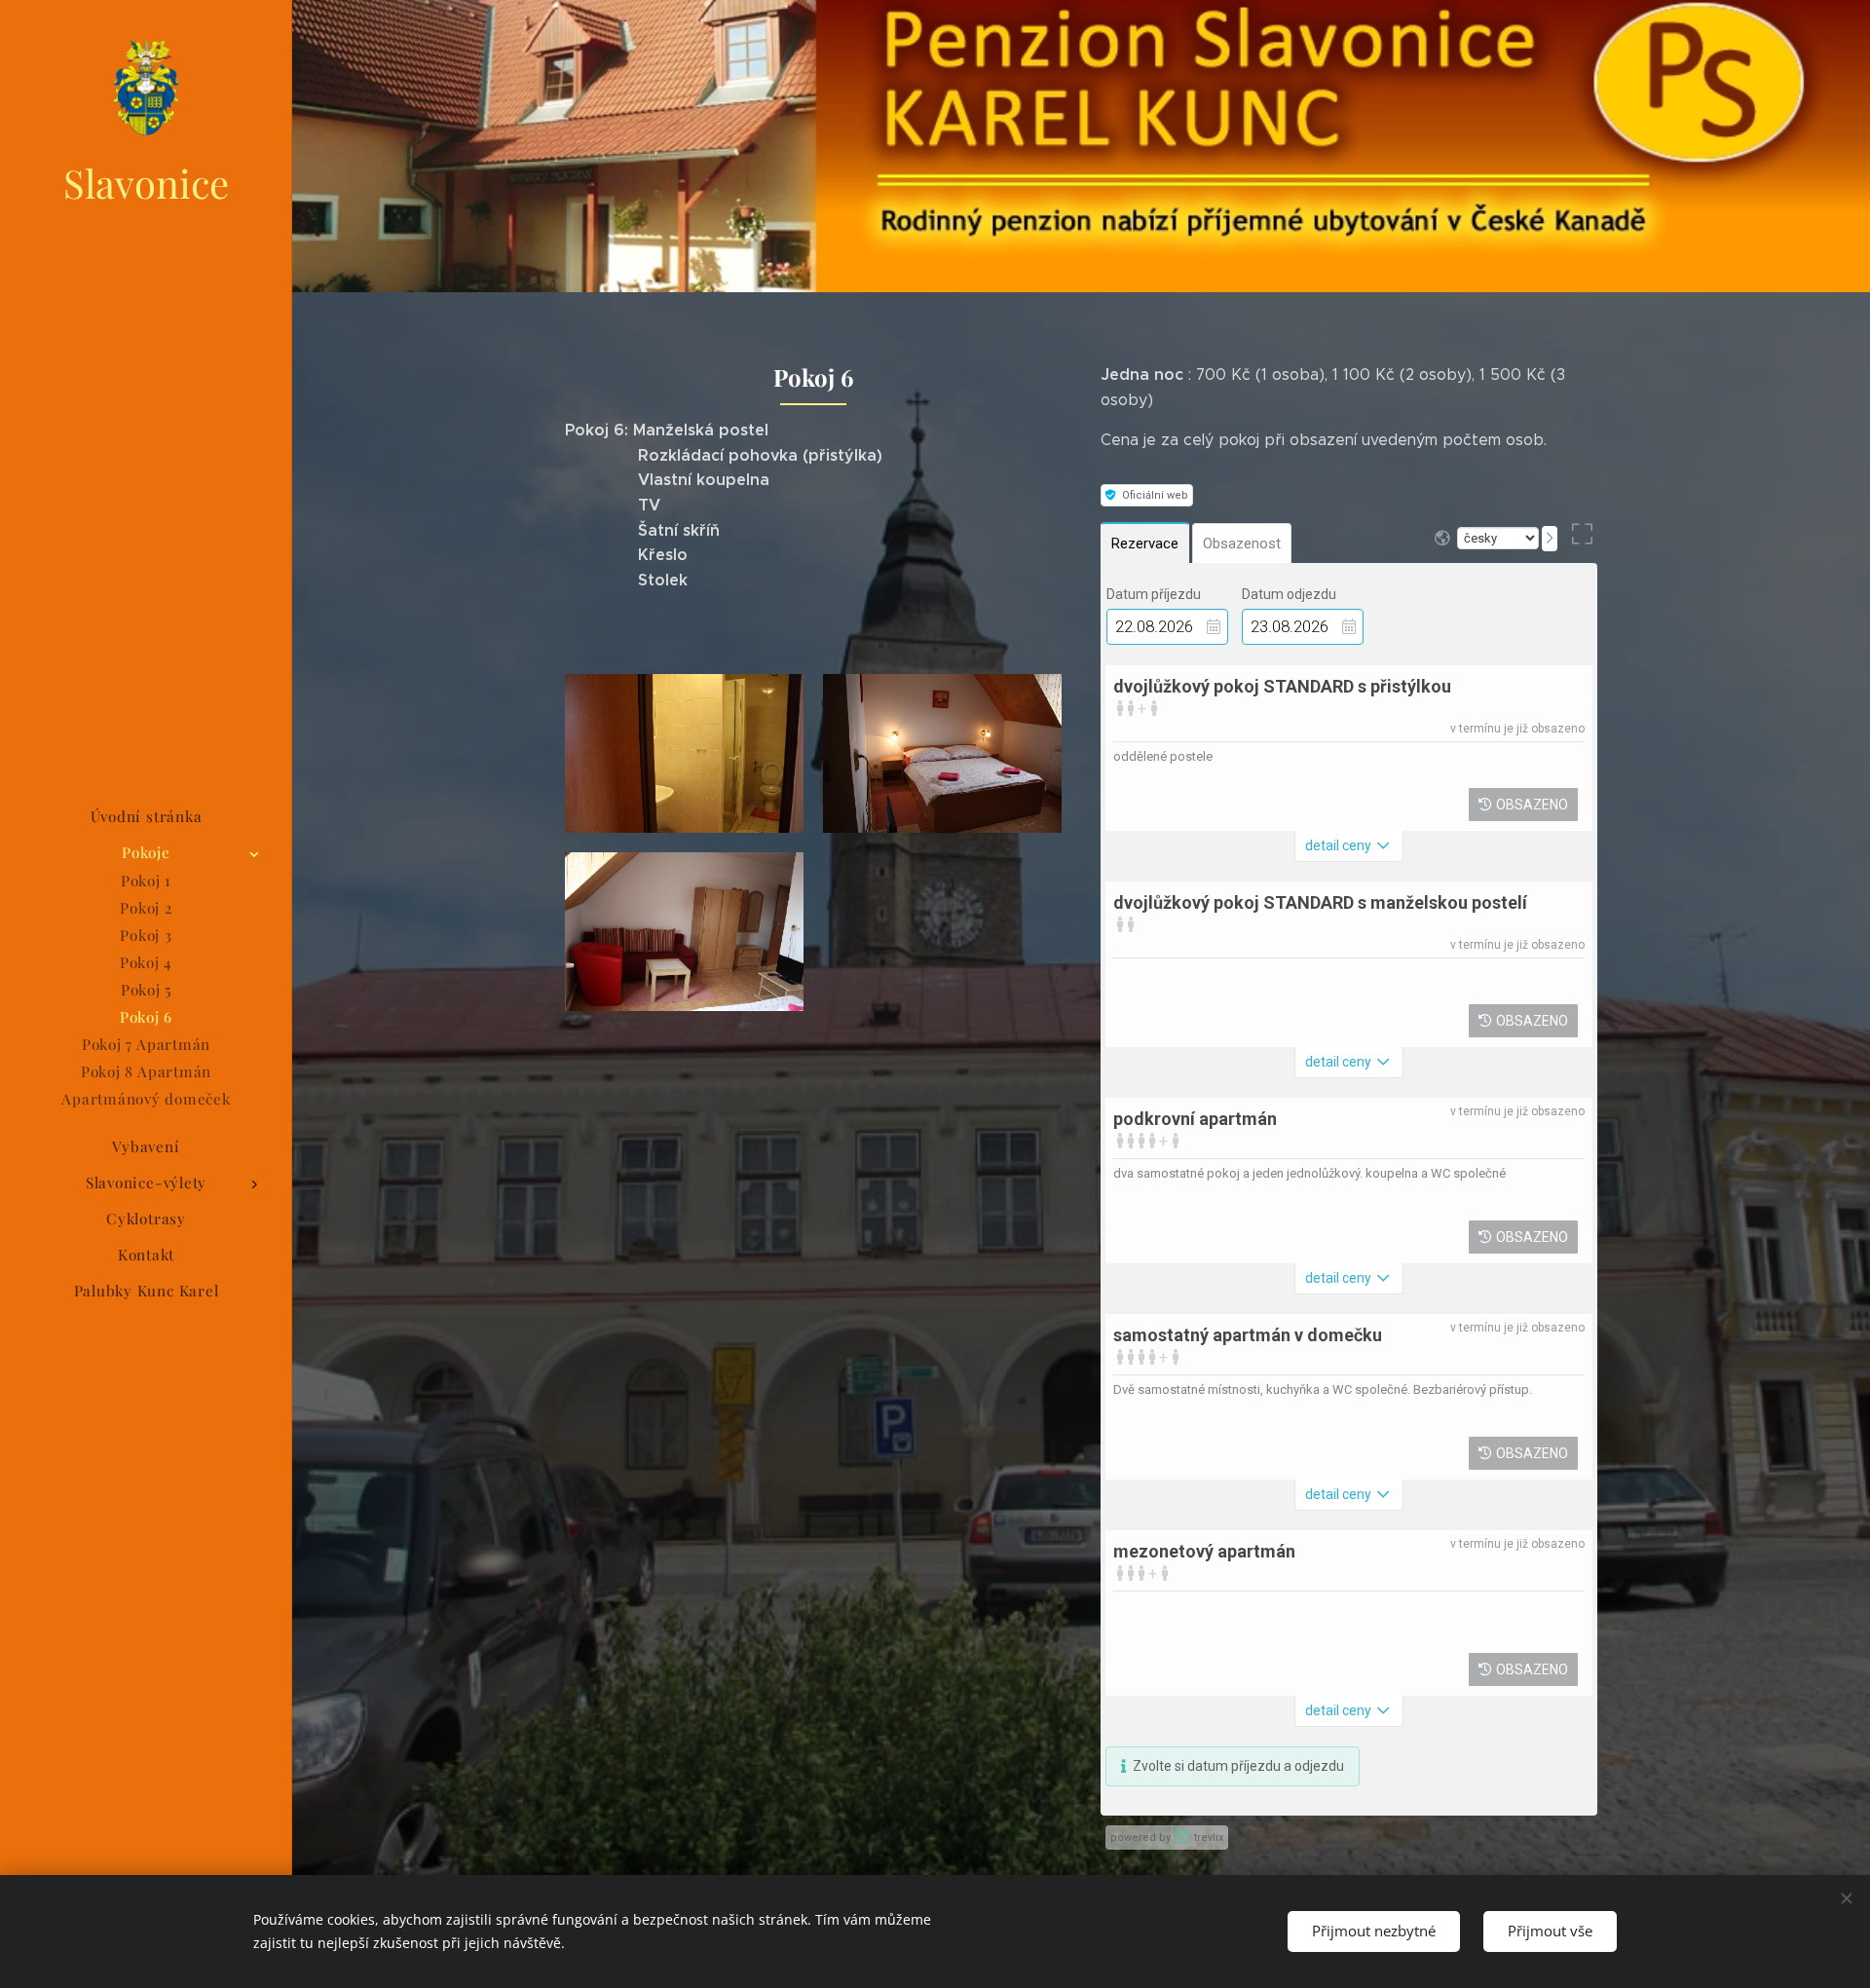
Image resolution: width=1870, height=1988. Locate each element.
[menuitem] (146, 817)
